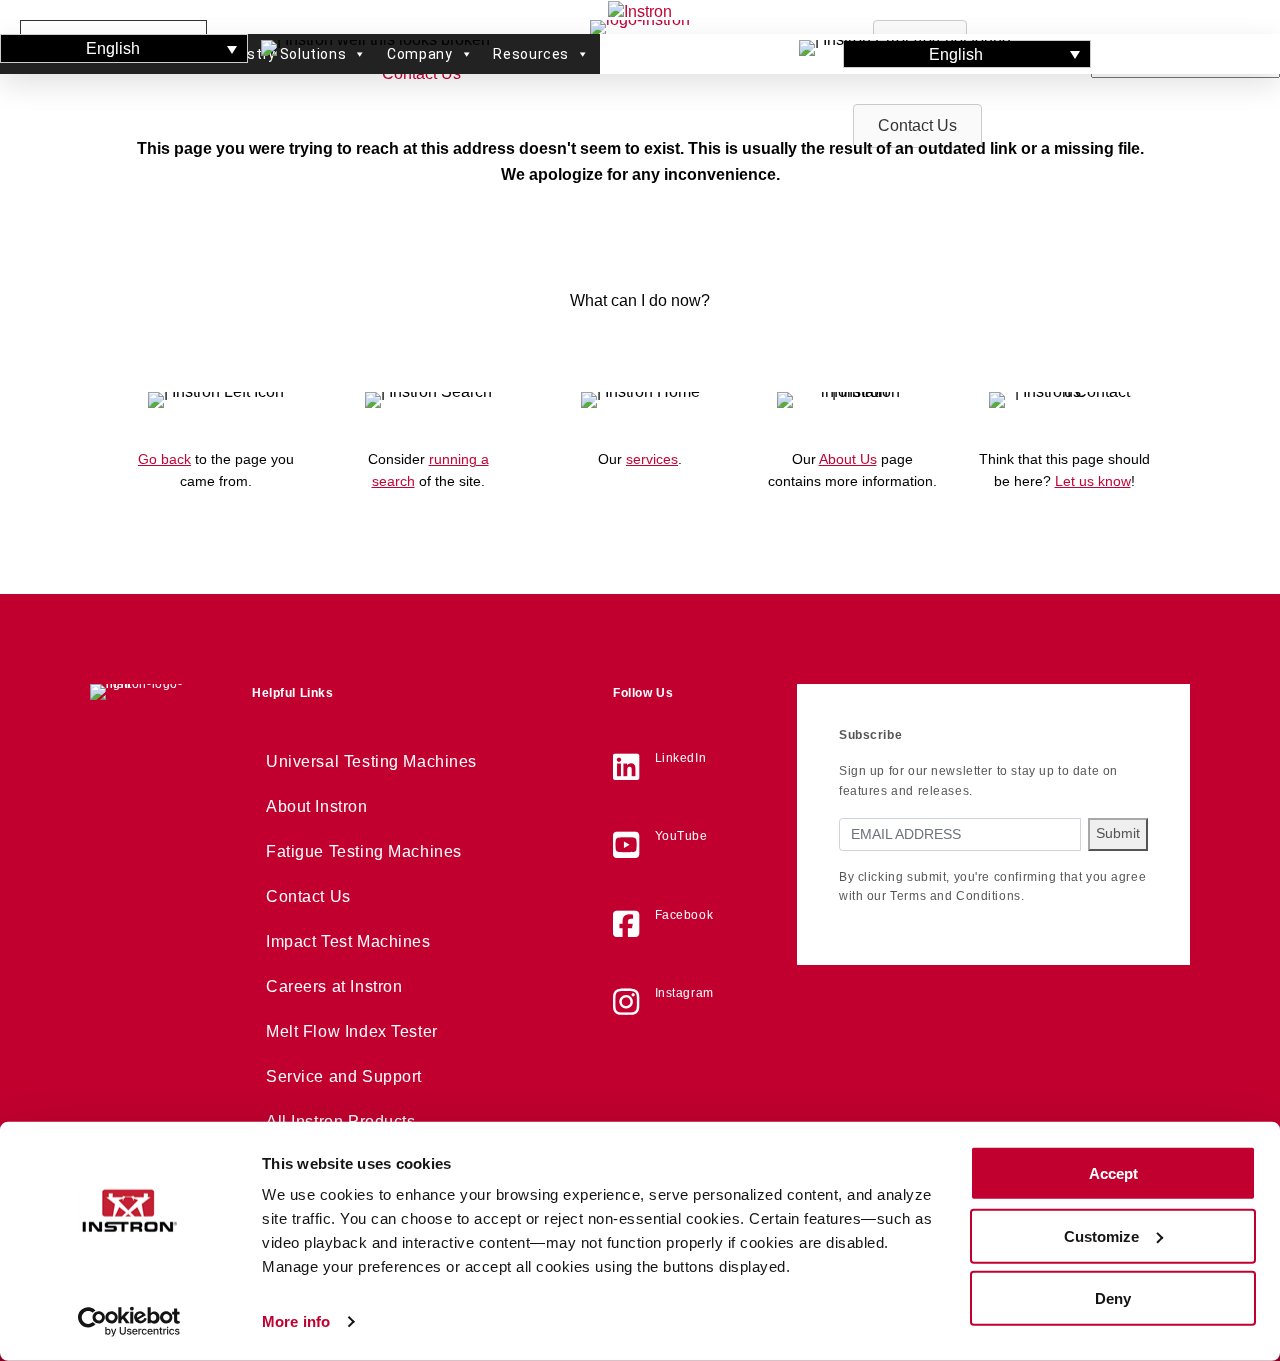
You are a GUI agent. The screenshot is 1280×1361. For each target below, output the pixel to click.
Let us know (1093, 481)
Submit (1118, 833)
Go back (164, 459)
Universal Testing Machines (371, 761)
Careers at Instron (334, 986)
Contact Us (308, 896)
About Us (848, 459)
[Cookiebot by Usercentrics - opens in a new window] (129, 1322)
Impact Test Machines (348, 941)
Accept (1113, 1173)
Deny (1113, 1298)
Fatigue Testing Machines (364, 851)
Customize (1101, 1235)
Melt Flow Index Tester (352, 1031)
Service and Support (344, 1076)
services (652, 459)
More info (296, 1321)
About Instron (317, 806)
